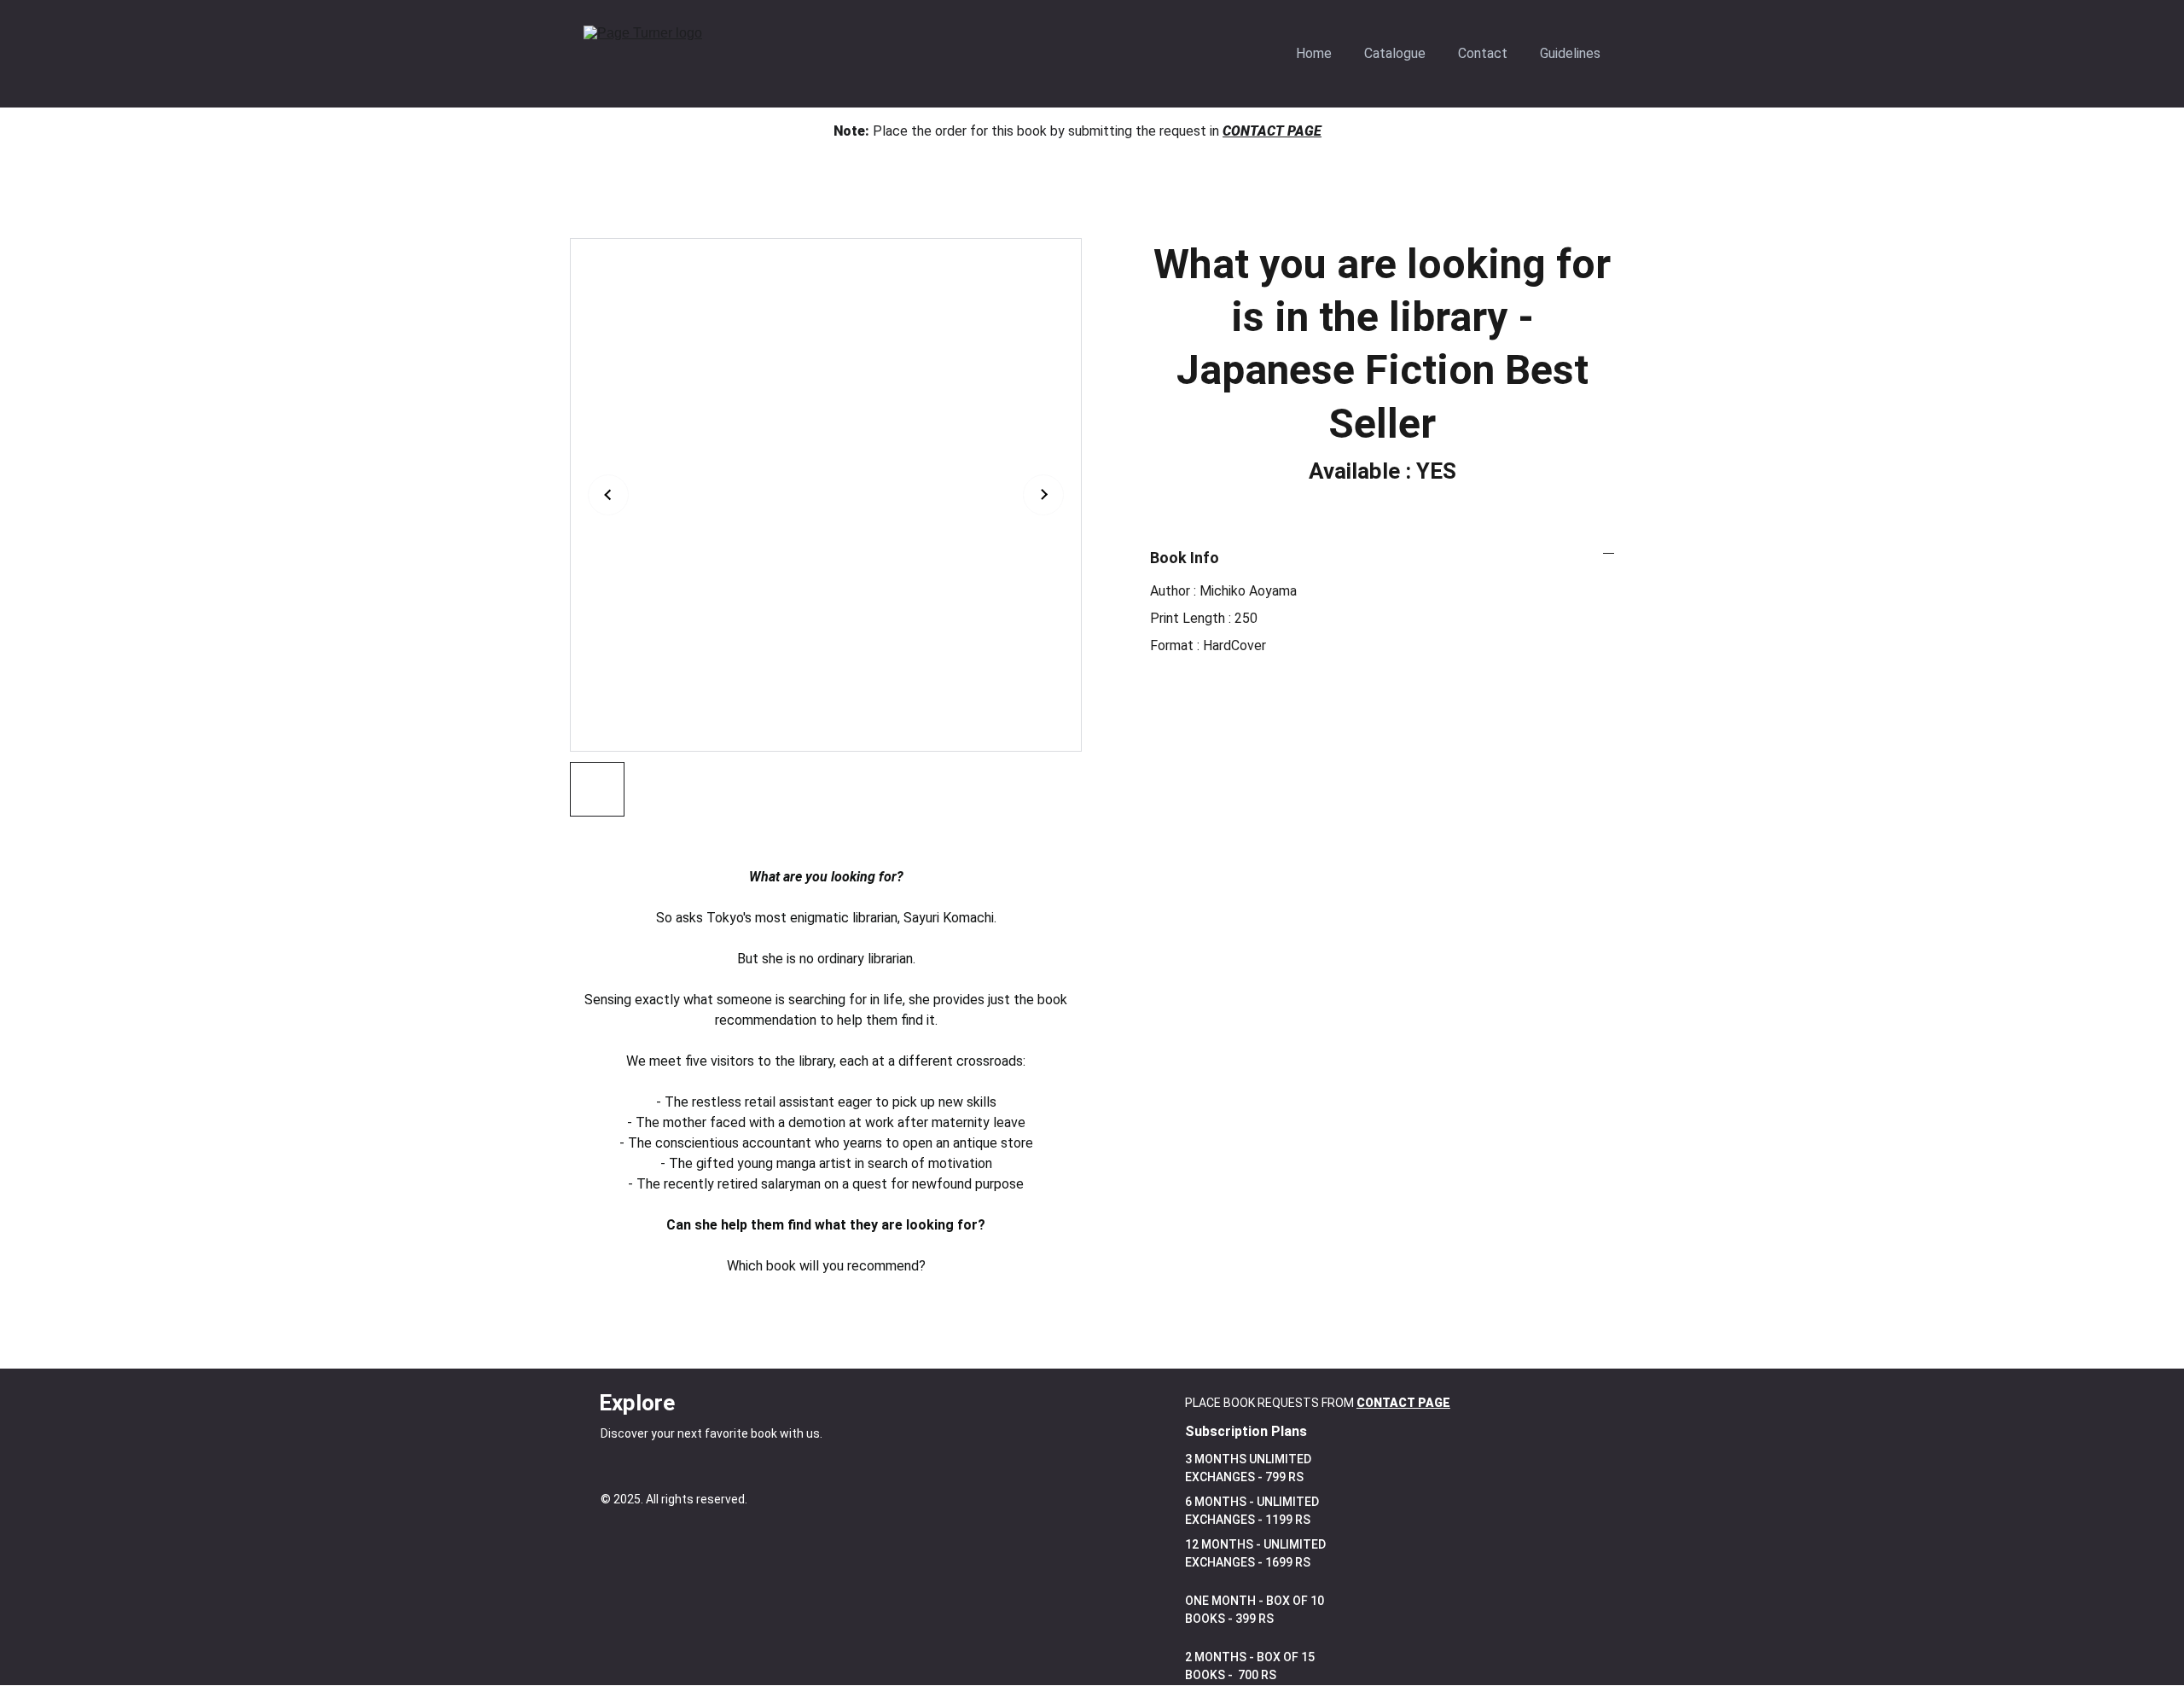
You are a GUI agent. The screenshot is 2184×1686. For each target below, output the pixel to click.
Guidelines (1570, 53)
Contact (1483, 53)
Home (1314, 53)
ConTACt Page (1403, 1403)
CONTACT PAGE (1272, 131)
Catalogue (1395, 53)
